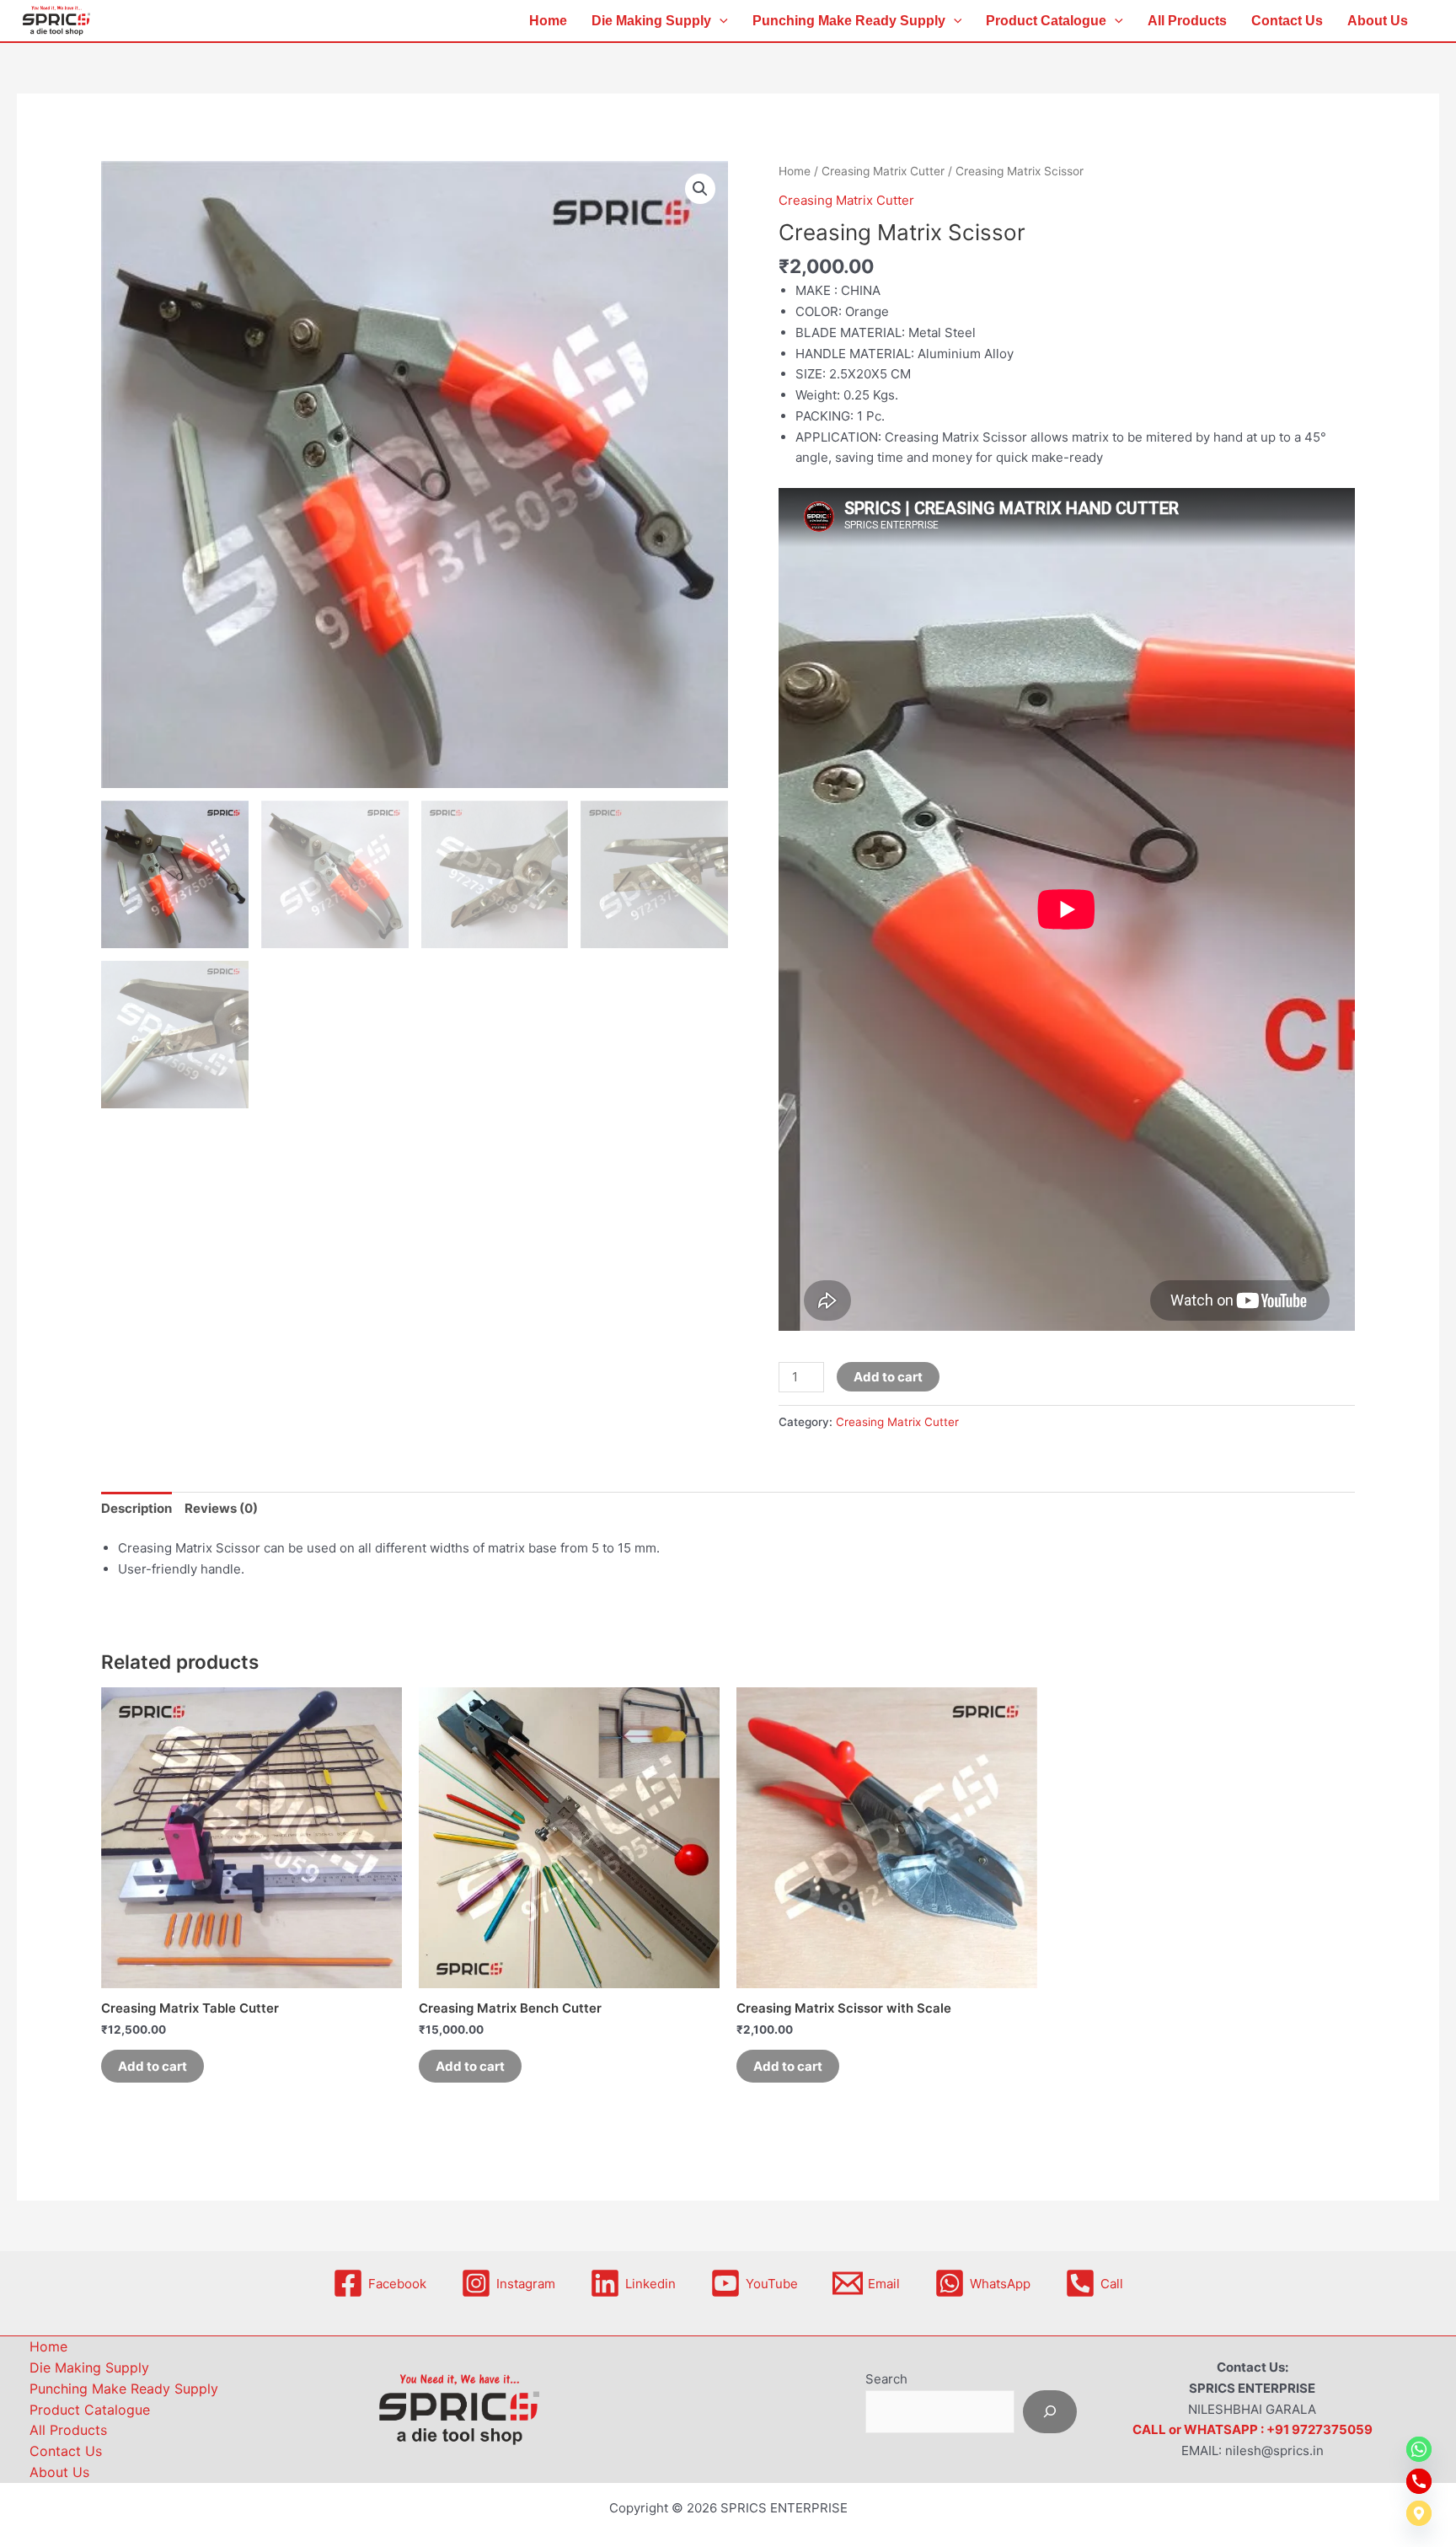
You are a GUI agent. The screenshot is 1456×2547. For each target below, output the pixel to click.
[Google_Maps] (1419, 2513)
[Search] (1050, 2412)
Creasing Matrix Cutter (883, 171)
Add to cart (888, 1377)
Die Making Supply (651, 21)
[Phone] (1419, 2481)
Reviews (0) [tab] (221, 1508)
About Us (1378, 21)
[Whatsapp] (1419, 2449)
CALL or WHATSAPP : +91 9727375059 (1253, 2429)
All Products (1187, 21)
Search (886, 2379)
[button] (720, 21)
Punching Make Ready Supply (849, 21)
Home (548, 21)
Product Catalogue (1046, 21)
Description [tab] (136, 1508)
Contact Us (1287, 21)
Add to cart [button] (153, 2066)
